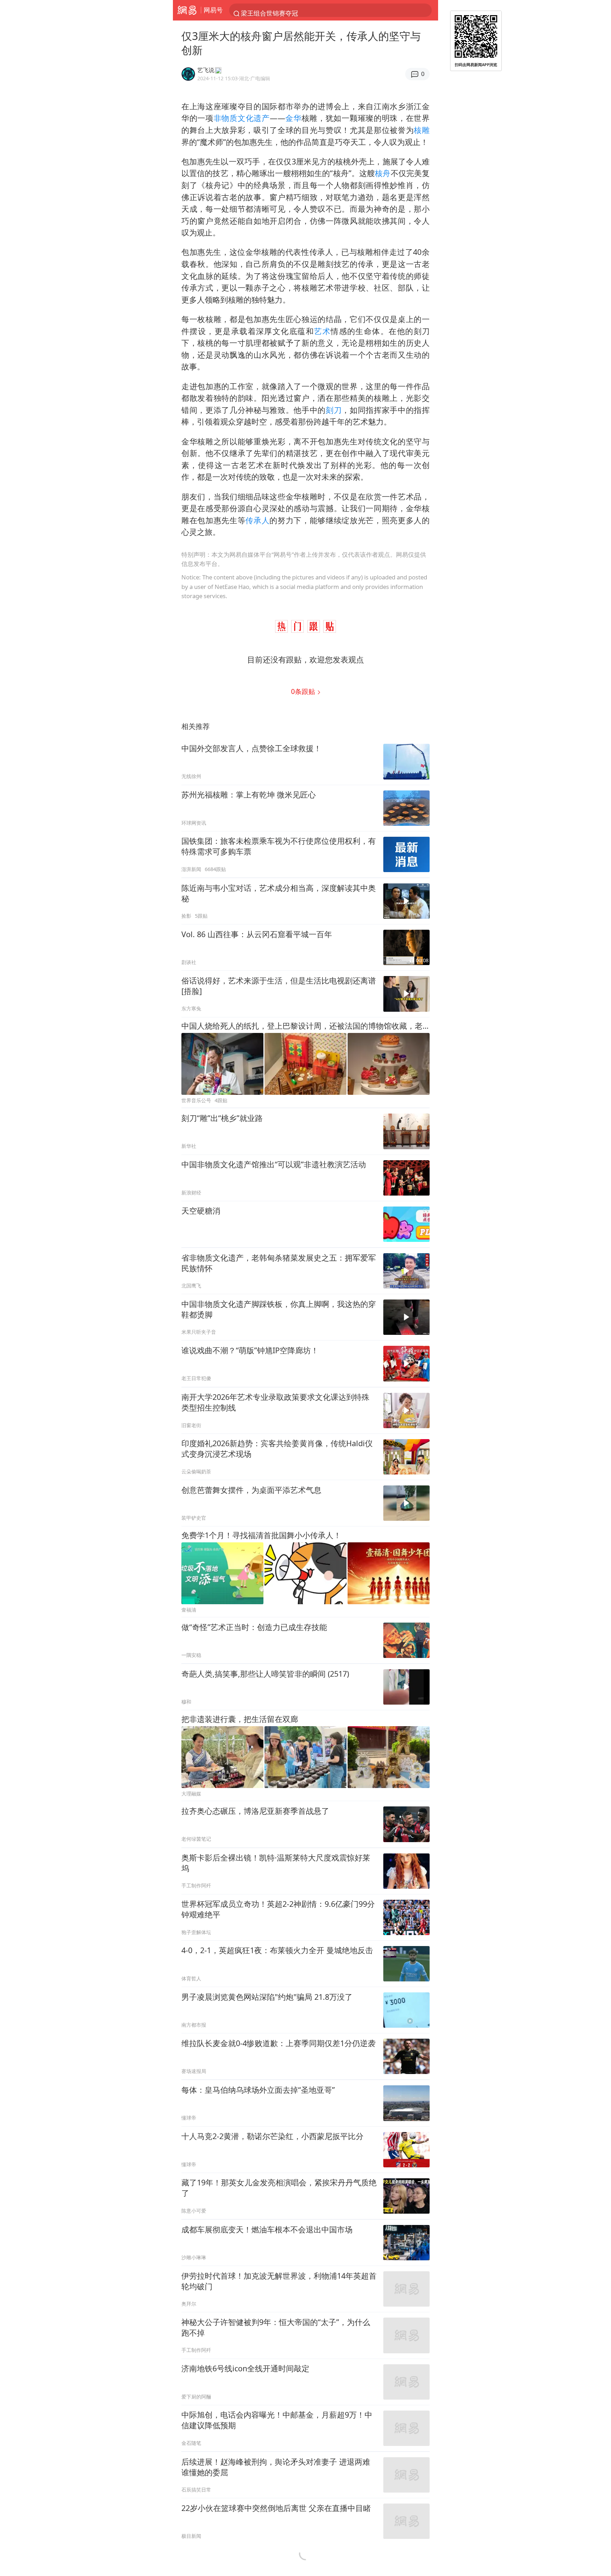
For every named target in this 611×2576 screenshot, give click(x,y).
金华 (293, 118)
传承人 (257, 520)
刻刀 (334, 410)
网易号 (213, 10)
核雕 (422, 130)
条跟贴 (304, 691)
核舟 (383, 173)
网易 (187, 10)
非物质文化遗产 (242, 118)
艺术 (322, 331)
